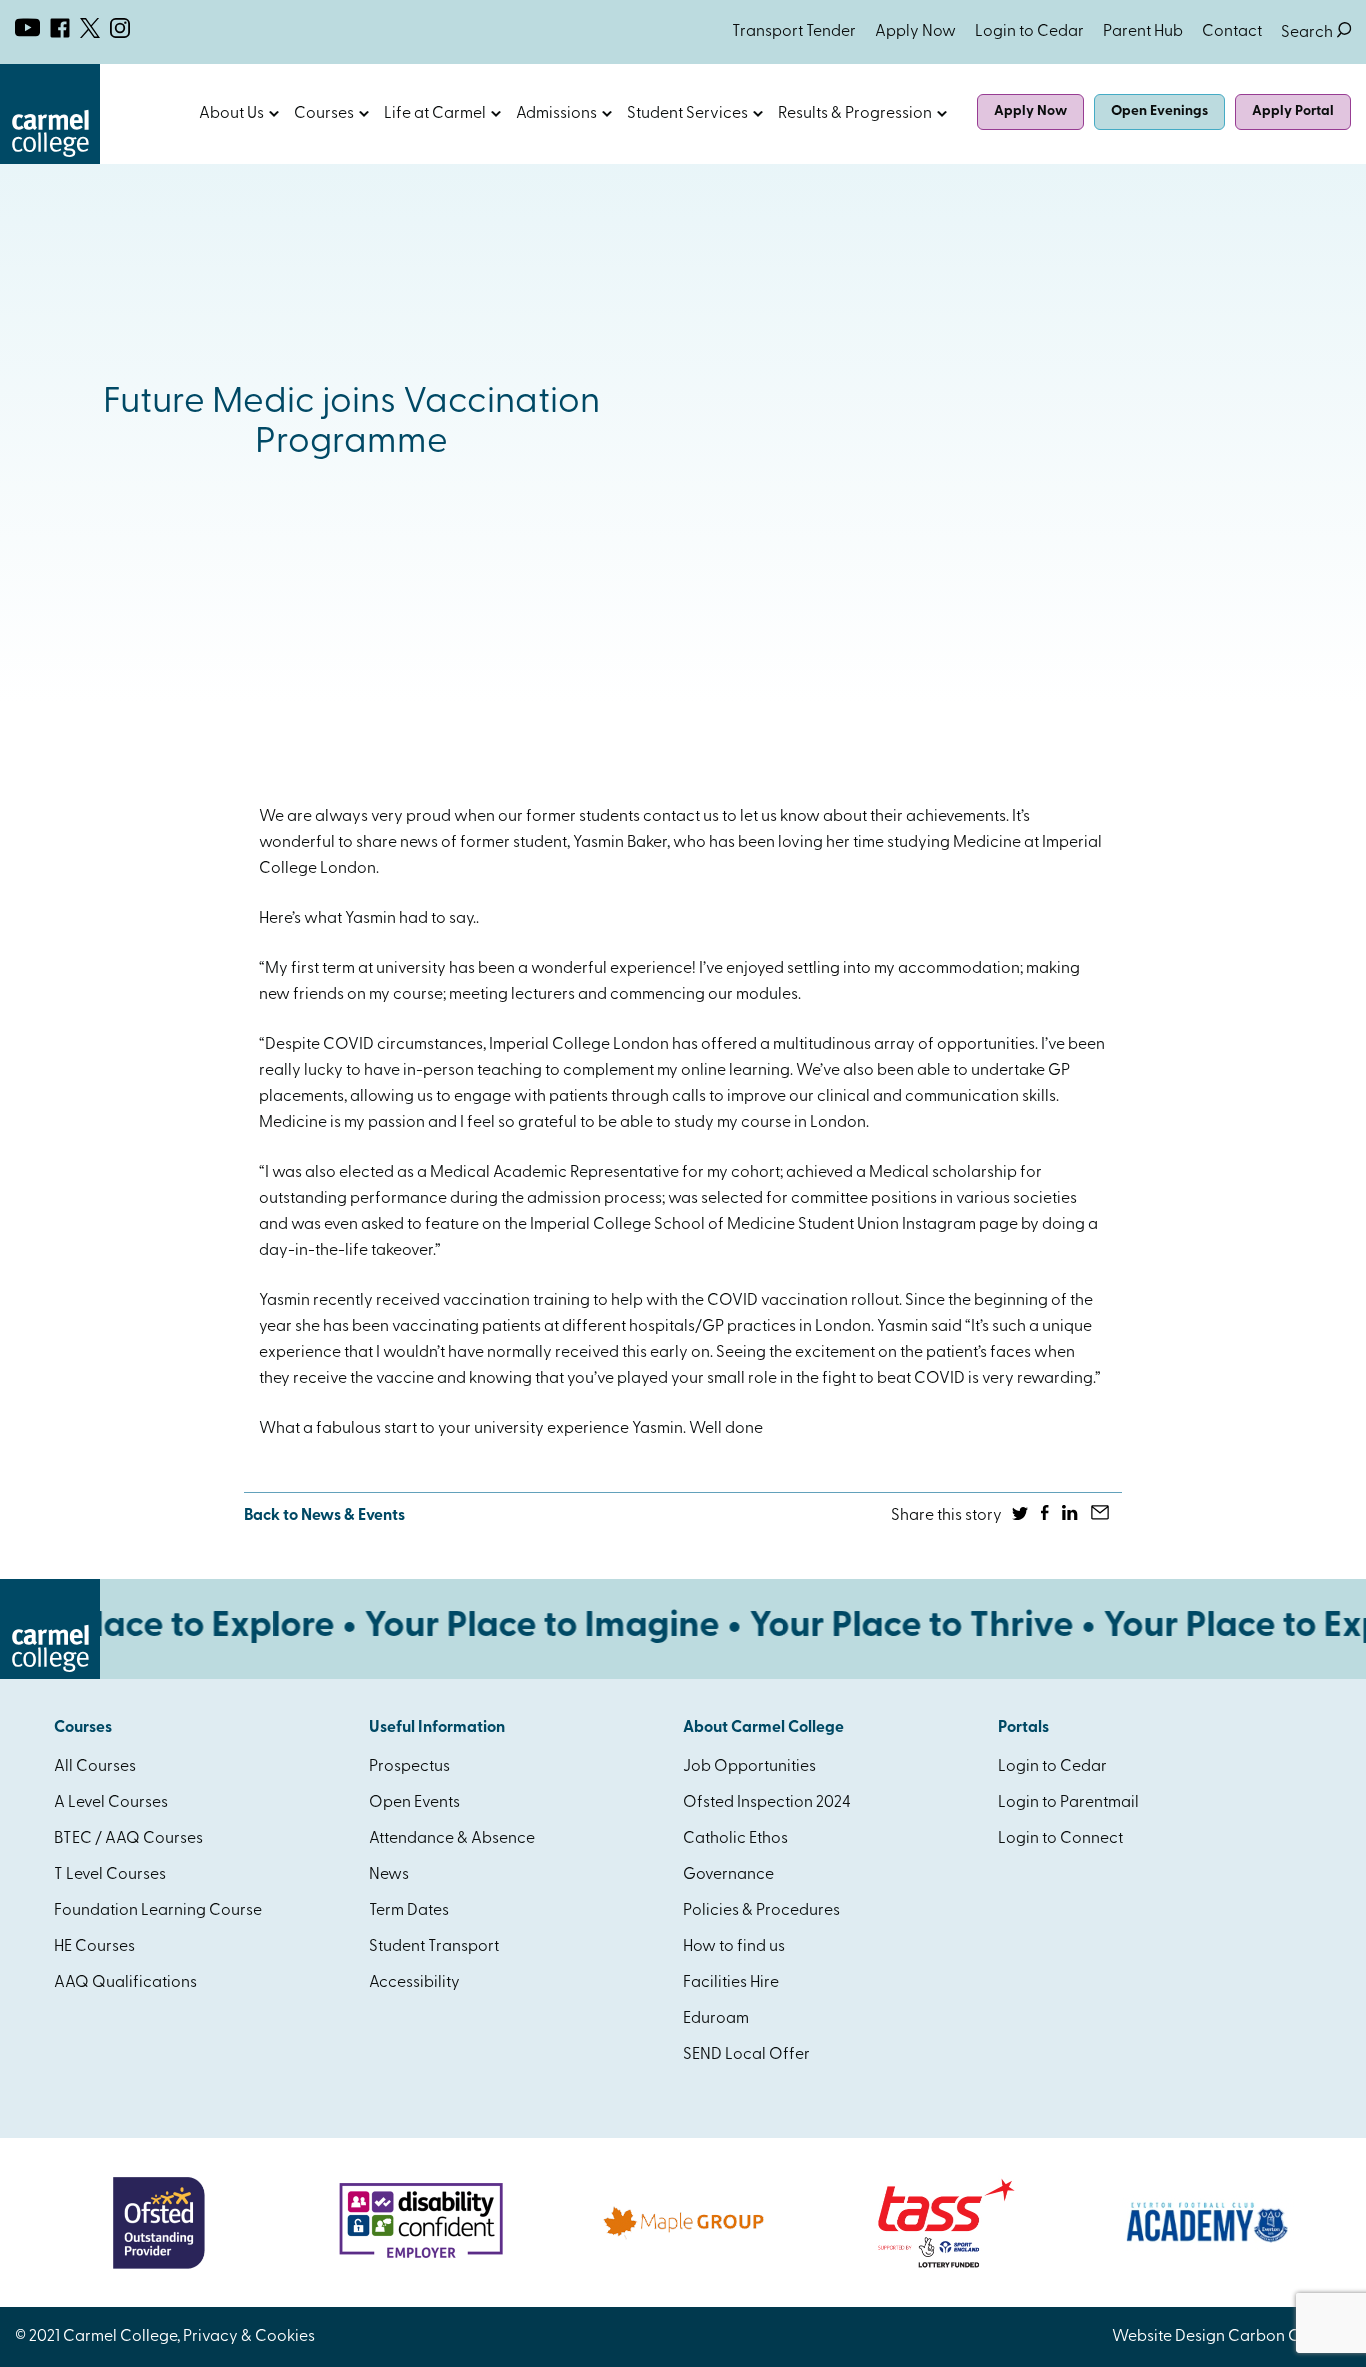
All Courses (95, 1767)
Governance (728, 1875)
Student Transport (434, 1947)
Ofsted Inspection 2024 (767, 1803)
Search (1316, 33)
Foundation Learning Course (158, 1911)
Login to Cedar (1029, 32)
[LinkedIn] (1071, 1516)
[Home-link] (50, 160)
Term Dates (409, 1911)
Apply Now (915, 32)
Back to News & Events (324, 1516)
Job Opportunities (749, 1767)
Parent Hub (1143, 32)
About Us (231, 114)
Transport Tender (794, 32)
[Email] (1101, 1516)
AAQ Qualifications (125, 1983)
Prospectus (409, 1767)
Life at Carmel (435, 114)
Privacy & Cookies (249, 2337)
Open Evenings (1159, 111)
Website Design (1168, 2337)
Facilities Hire (731, 1983)
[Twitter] (1021, 1516)
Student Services (687, 114)
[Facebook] (1046, 1516)
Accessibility (414, 1983)
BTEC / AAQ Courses (128, 1839)
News (389, 1875)
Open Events (414, 1803)
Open (274, 114)
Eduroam (716, 2019)
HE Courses (94, 1947)
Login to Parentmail (1068, 1803)
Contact (1232, 32)
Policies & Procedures (761, 1911)
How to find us (734, 1947)
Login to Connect (1060, 1839)
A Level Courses (111, 1803)
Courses (324, 114)
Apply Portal (1293, 111)
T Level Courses (110, 1875)
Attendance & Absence (452, 1839)
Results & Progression (855, 114)
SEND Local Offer (746, 2055)
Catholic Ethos (735, 1839)
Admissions (556, 114)
